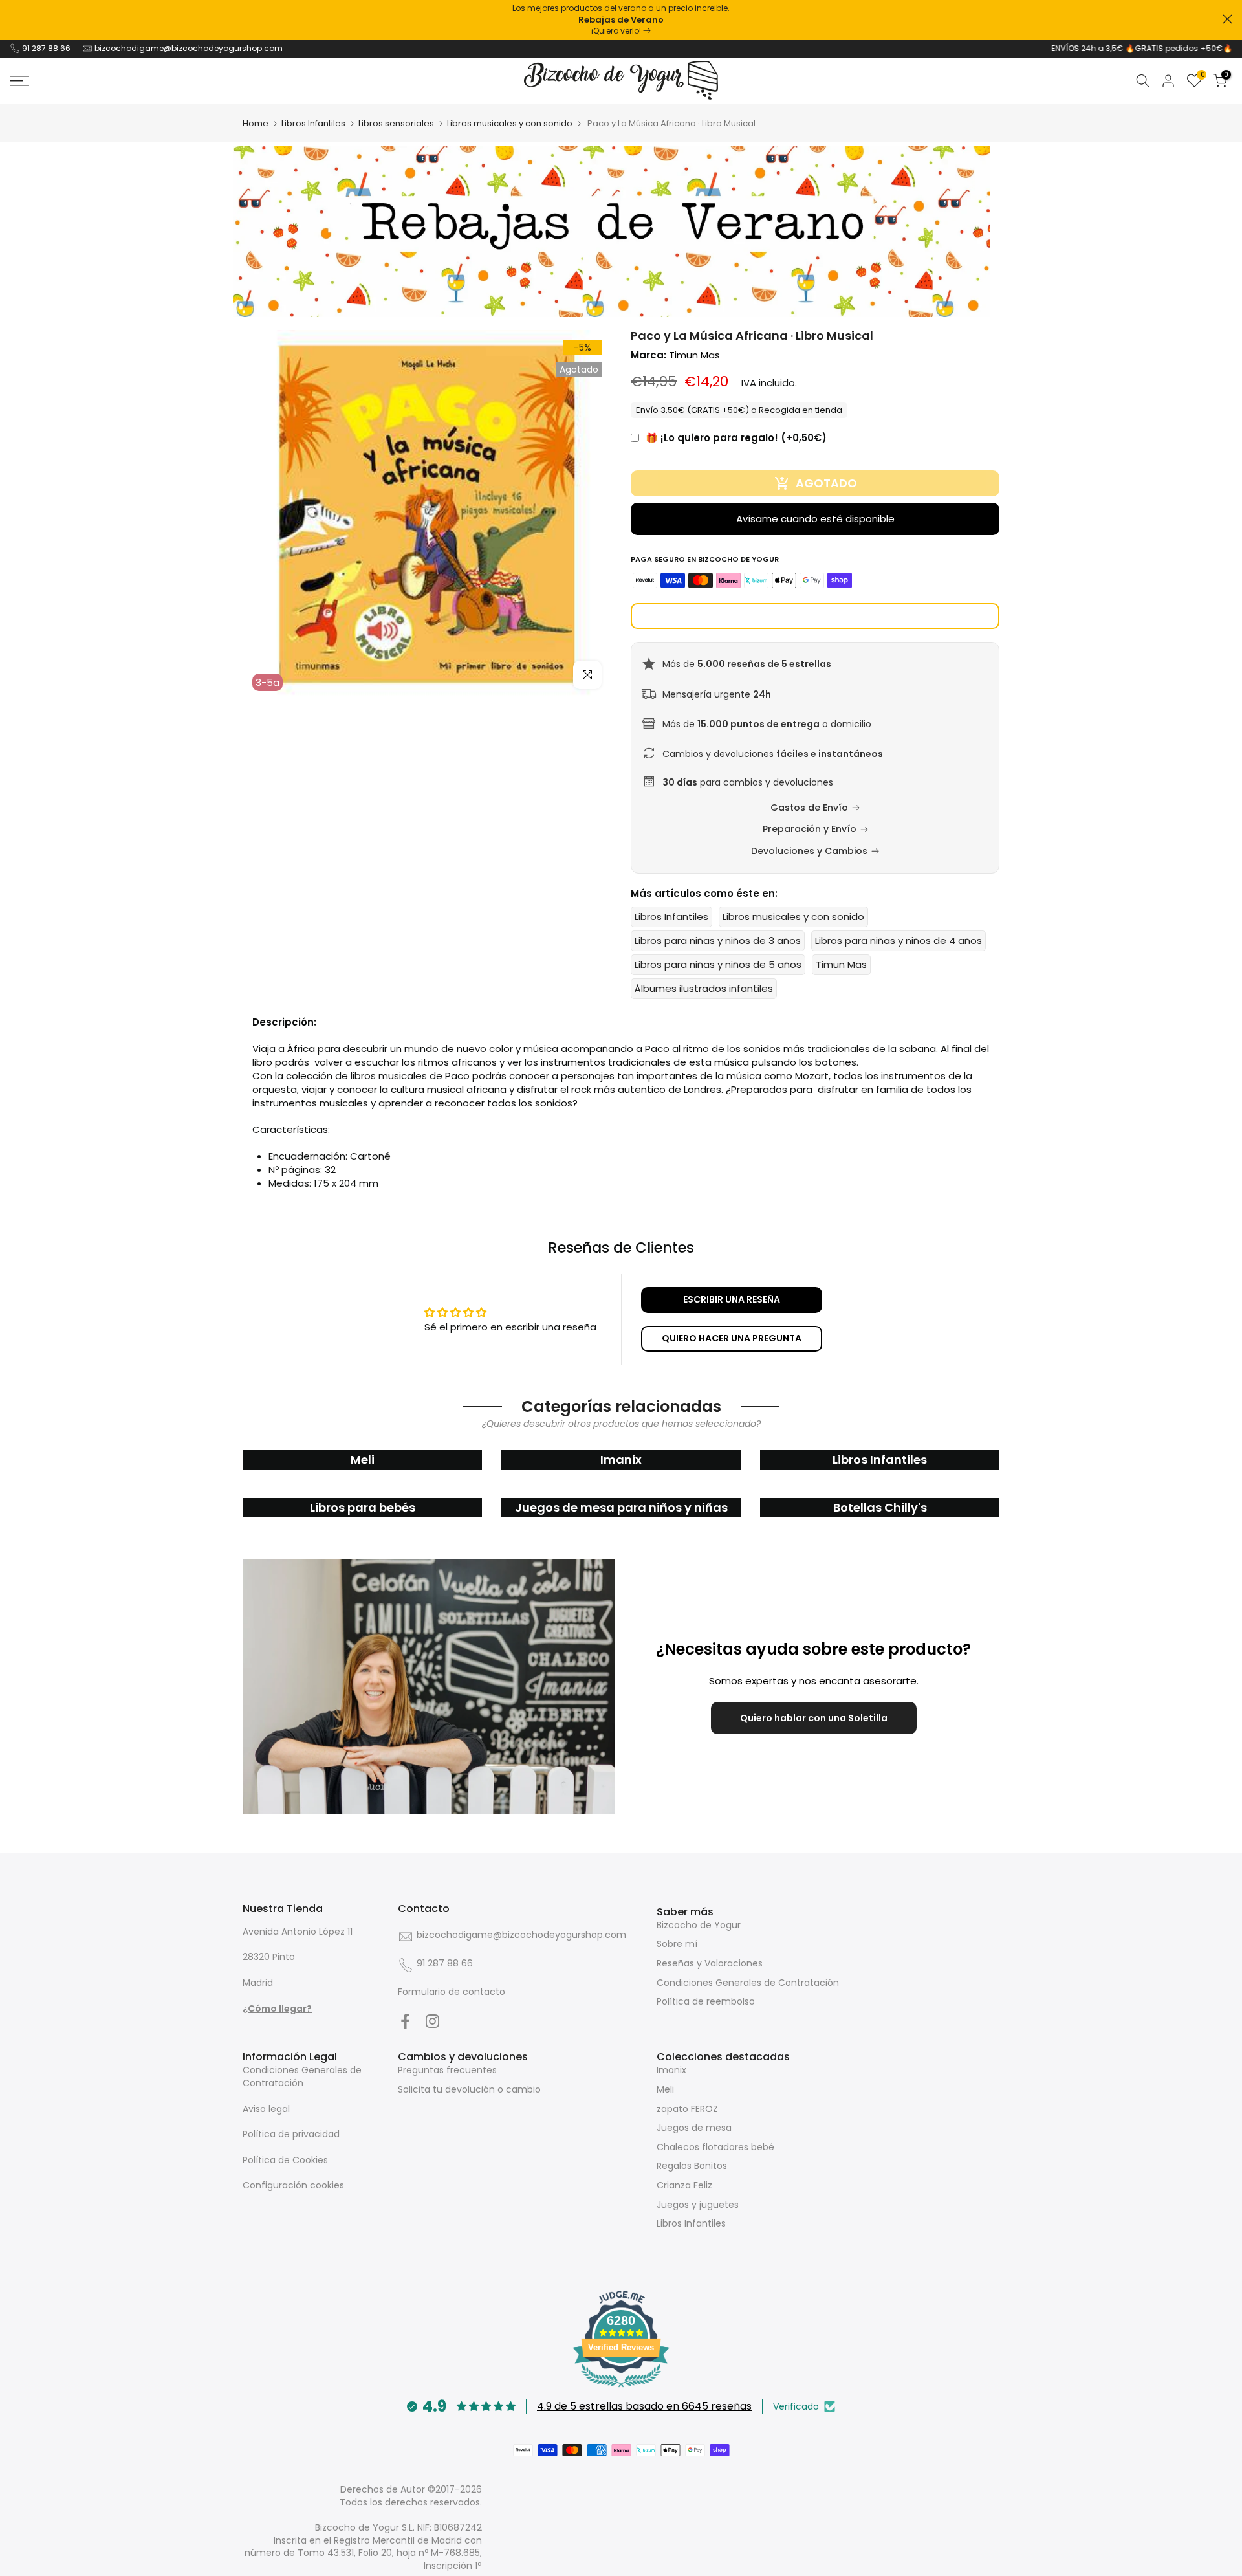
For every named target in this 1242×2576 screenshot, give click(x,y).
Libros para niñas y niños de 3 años (718, 941)
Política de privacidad (291, 2134)
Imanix (671, 2070)
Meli (665, 2089)
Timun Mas (694, 355)
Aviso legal (266, 2109)
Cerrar (15, 19)
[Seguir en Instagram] (432, 2021)
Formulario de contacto (452, 1992)
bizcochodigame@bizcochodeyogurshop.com (189, 48)
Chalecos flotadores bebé (715, 2147)
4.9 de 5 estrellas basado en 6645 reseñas (644, 2406)
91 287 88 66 (46, 48)
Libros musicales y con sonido (510, 123)
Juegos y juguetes (698, 2205)
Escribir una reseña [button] (732, 1299)
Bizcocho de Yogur (699, 1925)
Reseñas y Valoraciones (710, 1963)
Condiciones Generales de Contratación (748, 1983)
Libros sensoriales (396, 123)
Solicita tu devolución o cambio (469, 2089)
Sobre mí (677, 1944)
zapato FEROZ (687, 2109)
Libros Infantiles (313, 123)
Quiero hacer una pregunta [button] (732, 1338)
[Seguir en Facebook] (405, 2021)
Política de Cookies (285, 2160)
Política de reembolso (706, 2001)
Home (256, 123)
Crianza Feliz (684, 2185)
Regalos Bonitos (692, 2166)
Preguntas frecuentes (447, 2070)
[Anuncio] (621, 20)
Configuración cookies (293, 2185)
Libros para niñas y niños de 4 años (899, 941)
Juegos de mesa (694, 2128)
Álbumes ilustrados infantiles (704, 988)
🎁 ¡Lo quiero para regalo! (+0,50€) (736, 438)
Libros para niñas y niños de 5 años (718, 964)
